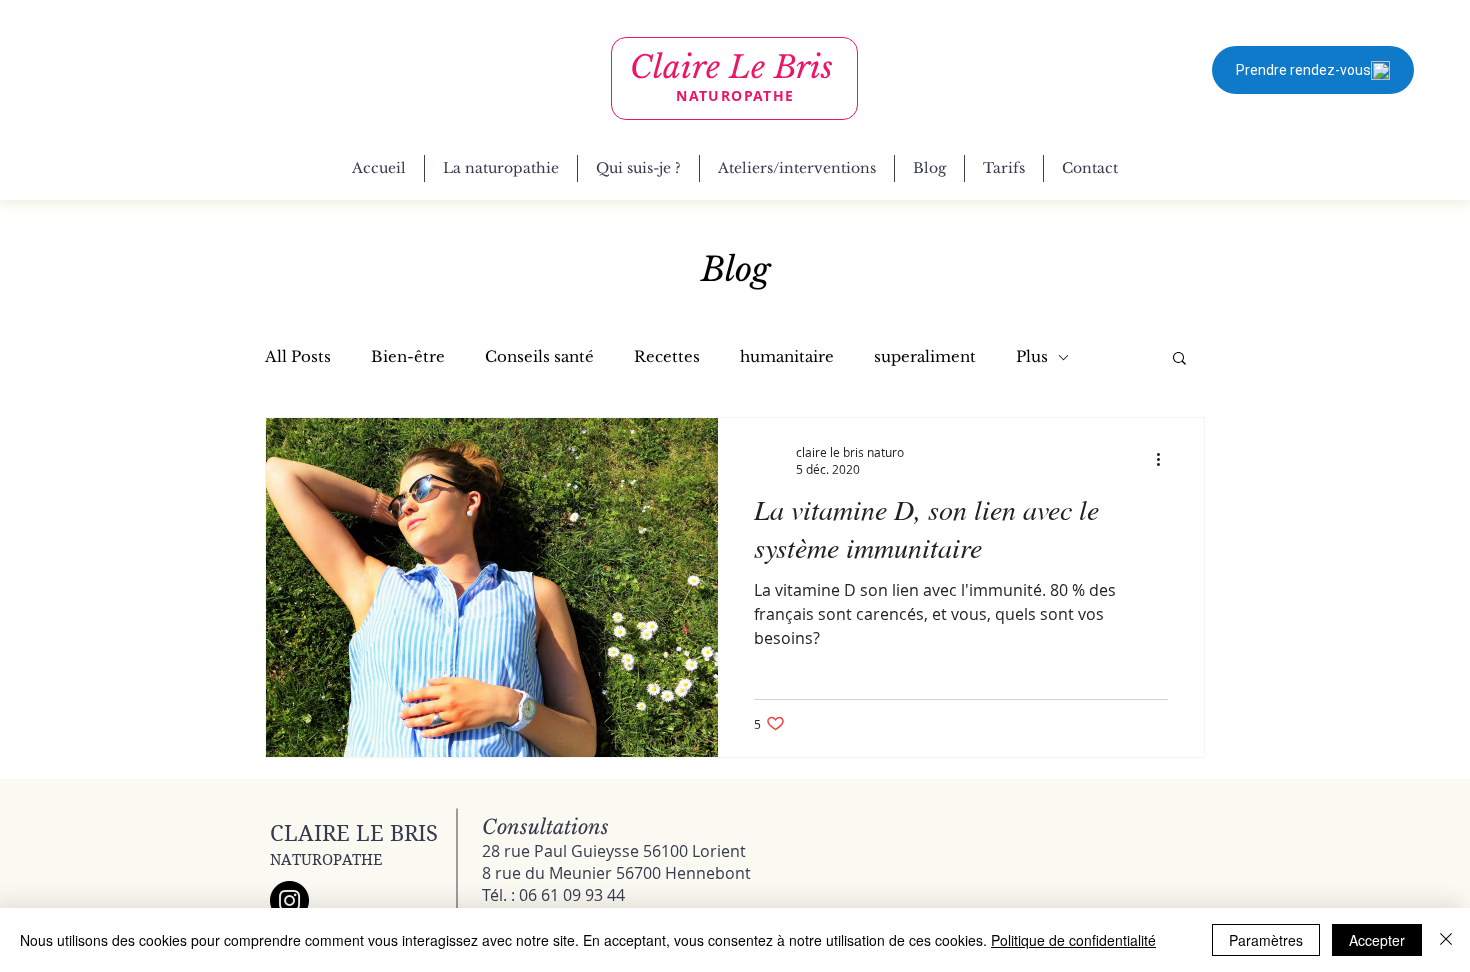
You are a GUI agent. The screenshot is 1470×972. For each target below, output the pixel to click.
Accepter (1377, 940)
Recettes (667, 357)
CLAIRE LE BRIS (354, 833)
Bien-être (408, 357)
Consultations (545, 827)
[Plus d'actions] (1165, 460)
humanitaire (787, 357)
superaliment (925, 357)
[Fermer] (1446, 940)
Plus (1032, 357)
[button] (1179, 359)
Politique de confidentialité (1073, 940)
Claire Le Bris (731, 67)
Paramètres (1266, 940)
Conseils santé (539, 357)
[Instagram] (289, 900)
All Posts (298, 357)
